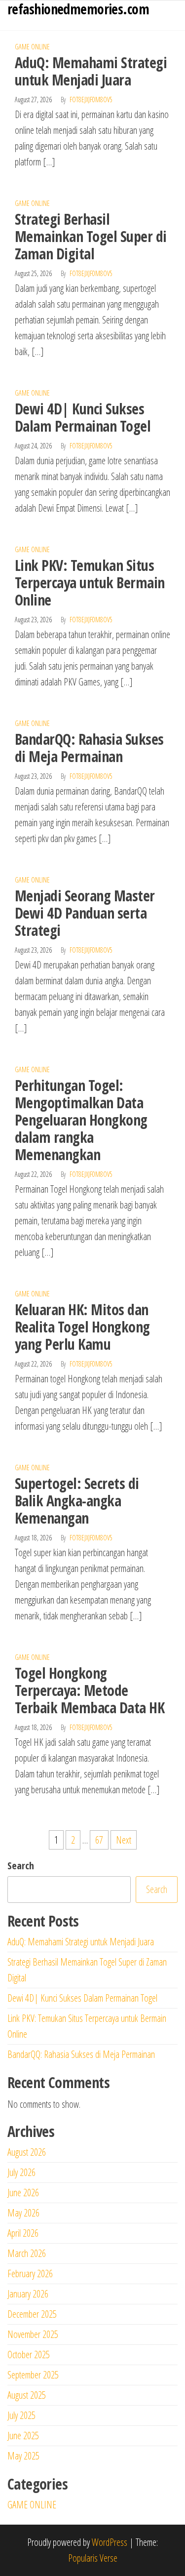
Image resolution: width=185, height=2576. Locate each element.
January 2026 (28, 2294)
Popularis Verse (93, 2558)
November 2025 (33, 2334)
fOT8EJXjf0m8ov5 (91, 100)
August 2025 (27, 2395)
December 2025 (32, 2314)
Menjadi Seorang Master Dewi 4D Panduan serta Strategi (85, 913)
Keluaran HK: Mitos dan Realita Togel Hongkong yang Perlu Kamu (82, 1327)
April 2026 (23, 2233)
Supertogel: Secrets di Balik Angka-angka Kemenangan (77, 1501)
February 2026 (30, 2274)
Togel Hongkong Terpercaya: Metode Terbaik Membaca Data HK (90, 1690)
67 (99, 1840)
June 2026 (23, 2193)
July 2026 (21, 2172)
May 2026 (23, 2213)
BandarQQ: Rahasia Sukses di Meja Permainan (89, 748)
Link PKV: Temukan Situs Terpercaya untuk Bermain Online (90, 583)
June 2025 (23, 2435)
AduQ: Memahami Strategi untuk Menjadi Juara (91, 71)
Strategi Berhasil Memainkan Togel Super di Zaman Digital (91, 236)
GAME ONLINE (32, 47)
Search (21, 1866)
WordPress (110, 2542)
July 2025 (21, 2415)
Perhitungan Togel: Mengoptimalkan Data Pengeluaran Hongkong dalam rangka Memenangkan (81, 1120)
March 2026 (27, 2253)
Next (124, 1840)
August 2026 (27, 2152)
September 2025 (33, 2375)
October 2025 (29, 2355)
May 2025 (23, 2456)
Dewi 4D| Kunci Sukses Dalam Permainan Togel (83, 417)
